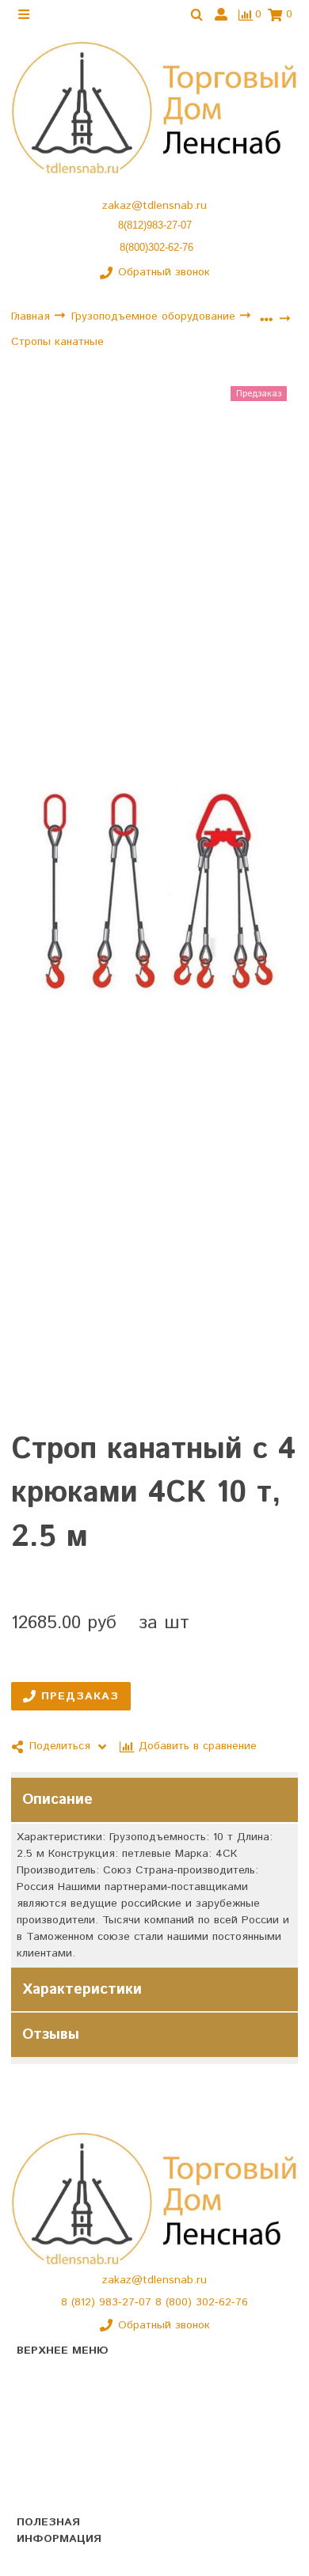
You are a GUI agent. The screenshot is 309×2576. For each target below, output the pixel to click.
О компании (48, 2406)
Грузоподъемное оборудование (155, 316)
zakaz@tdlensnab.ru (154, 206)
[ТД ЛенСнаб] (154, 108)
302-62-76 (222, 2302)
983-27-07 (127, 2302)
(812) (85, 2302)
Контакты (41, 2434)
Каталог (37, 2378)
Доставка (42, 2461)
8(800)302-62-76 (156, 247)
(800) (181, 2302)
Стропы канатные (57, 342)
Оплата (36, 2489)
